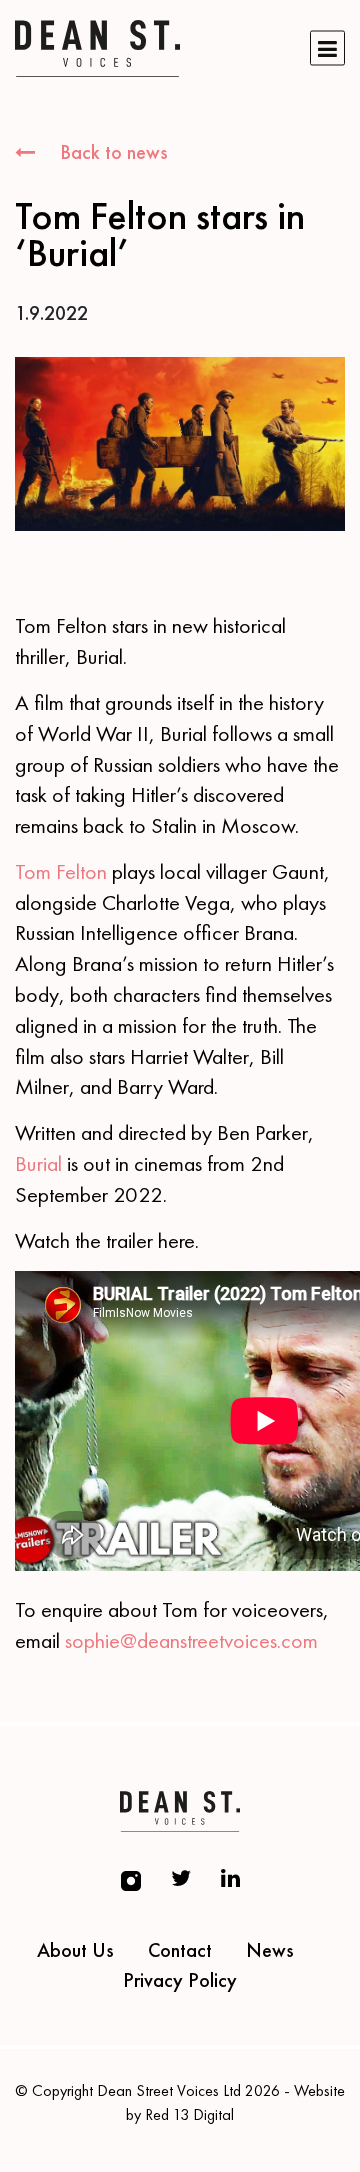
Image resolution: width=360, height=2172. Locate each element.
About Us (75, 1950)
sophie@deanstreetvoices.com (191, 1640)
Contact (180, 1950)
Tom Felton (61, 871)
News (270, 1950)
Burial (38, 1163)
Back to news (111, 152)
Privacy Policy (180, 1980)
